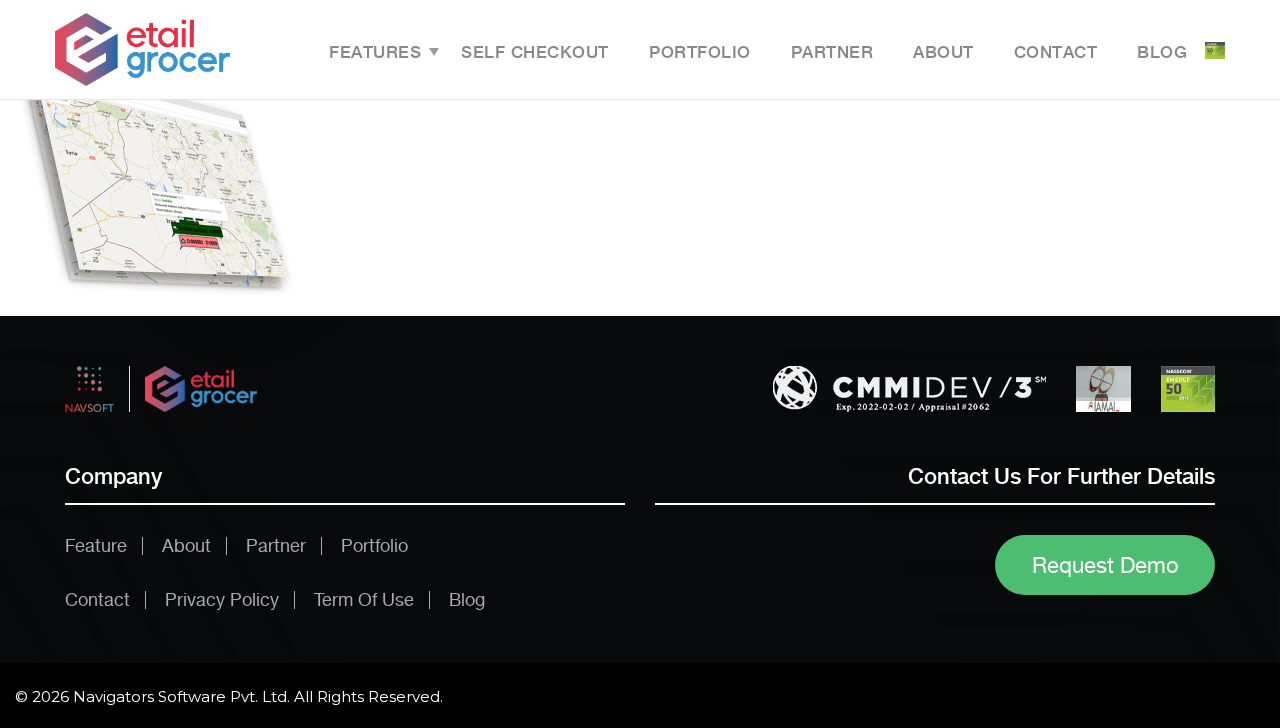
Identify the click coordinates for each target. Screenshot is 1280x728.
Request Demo (1105, 565)
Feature (96, 545)
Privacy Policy (222, 599)
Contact (1056, 52)
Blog (1162, 52)
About (943, 52)
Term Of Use (364, 599)
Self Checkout (535, 52)
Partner (832, 52)
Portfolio (700, 52)
